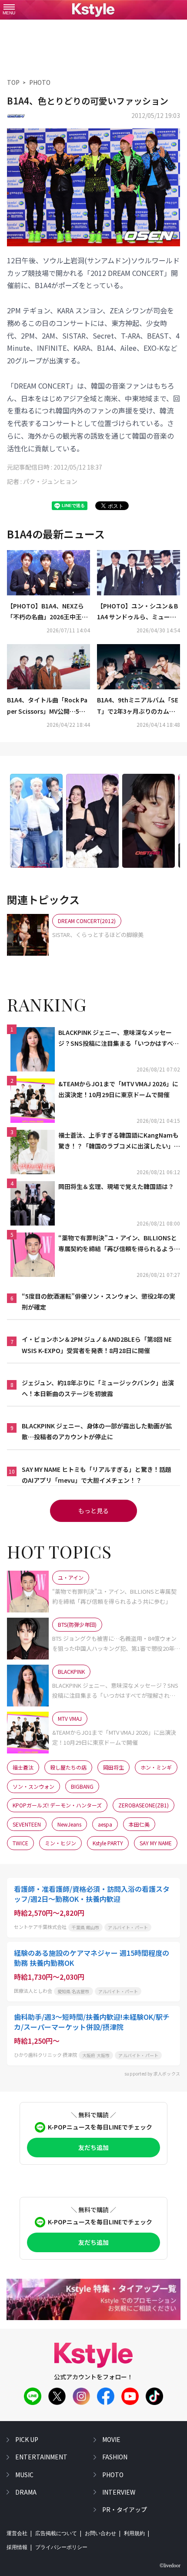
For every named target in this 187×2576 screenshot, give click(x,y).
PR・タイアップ (125, 2509)
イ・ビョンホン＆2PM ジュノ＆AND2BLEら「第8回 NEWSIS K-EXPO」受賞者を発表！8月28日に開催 (97, 1345)
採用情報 (17, 2547)
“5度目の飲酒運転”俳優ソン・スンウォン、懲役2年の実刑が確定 (99, 1301)
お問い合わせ (100, 2533)
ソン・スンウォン (33, 1786)
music (24, 2475)
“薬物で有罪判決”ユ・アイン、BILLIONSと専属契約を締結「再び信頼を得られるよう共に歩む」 (119, 1244)
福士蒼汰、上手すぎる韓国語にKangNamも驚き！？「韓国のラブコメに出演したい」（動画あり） (119, 1141)
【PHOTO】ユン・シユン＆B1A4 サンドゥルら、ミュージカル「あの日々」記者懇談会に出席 (137, 612)
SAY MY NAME (156, 1843)
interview (119, 2492)
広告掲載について (56, 2533)
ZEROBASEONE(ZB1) (144, 1805)
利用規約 (134, 2533)
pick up (27, 2439)
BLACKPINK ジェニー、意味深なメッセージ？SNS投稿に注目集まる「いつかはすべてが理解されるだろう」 (119, 1038)
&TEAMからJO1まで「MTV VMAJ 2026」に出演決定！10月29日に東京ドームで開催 (118, 1089)
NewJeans (69, 1824)
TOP (13, 82)
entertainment (41, 2457)
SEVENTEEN (27, 1824)
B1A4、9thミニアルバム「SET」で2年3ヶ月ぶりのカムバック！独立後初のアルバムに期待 (138, 706)
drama (26, 2492)
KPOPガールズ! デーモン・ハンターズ (57, 1805)
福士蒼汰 (23, 1767)
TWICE (20, 1843)
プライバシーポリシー (61, 2547)
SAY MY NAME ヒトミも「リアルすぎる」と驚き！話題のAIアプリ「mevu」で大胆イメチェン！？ (97, 1475)
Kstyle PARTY (108, 1843)
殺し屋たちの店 (68, 1767)
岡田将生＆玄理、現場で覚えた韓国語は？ (116, 1186)
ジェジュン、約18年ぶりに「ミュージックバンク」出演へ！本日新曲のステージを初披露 (98, 1388)
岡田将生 (114, 1767)
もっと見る (93, 1511)
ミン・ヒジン (60, 1843)
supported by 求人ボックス (152, 2074)
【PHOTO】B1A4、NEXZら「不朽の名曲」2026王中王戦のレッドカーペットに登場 (47, 612)
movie (111, 2439)
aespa (105, 1824)
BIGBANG (82, 1786)
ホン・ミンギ (156, 1767)
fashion (115, 2457)
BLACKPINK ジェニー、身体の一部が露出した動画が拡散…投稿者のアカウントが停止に (97, 1431)
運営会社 (17, 2533)
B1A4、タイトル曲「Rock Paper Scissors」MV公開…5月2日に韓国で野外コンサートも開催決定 (48, 706)
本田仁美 (139, 1824)
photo (113, 2475)
